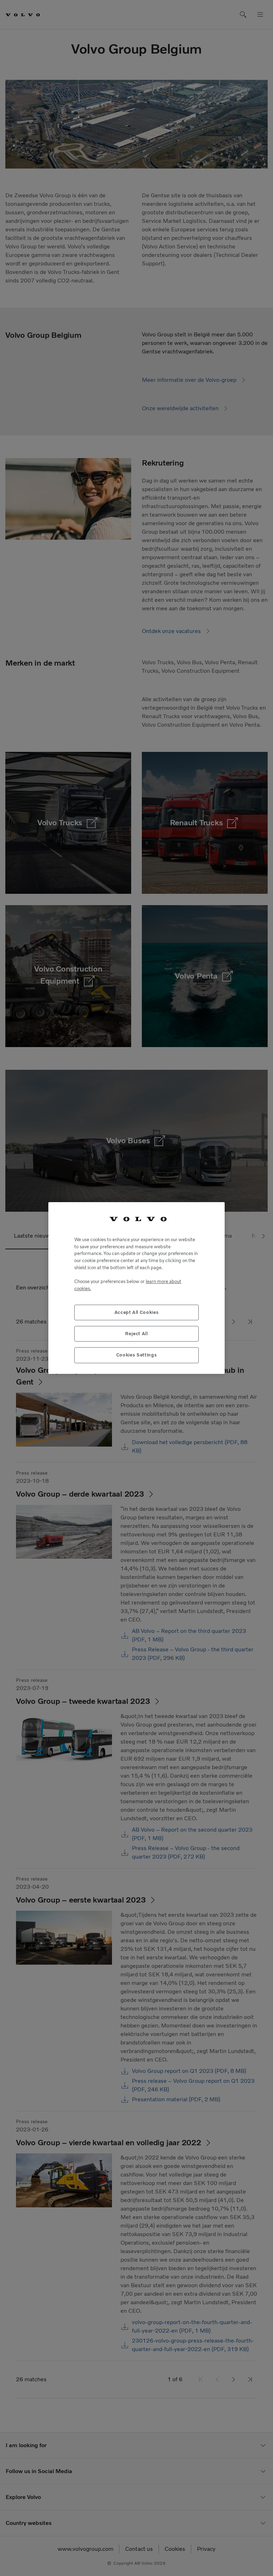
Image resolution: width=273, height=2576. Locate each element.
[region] (136, 1288)
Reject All (136, 1334)
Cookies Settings (137, 1355)
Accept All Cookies (137, 1312)
